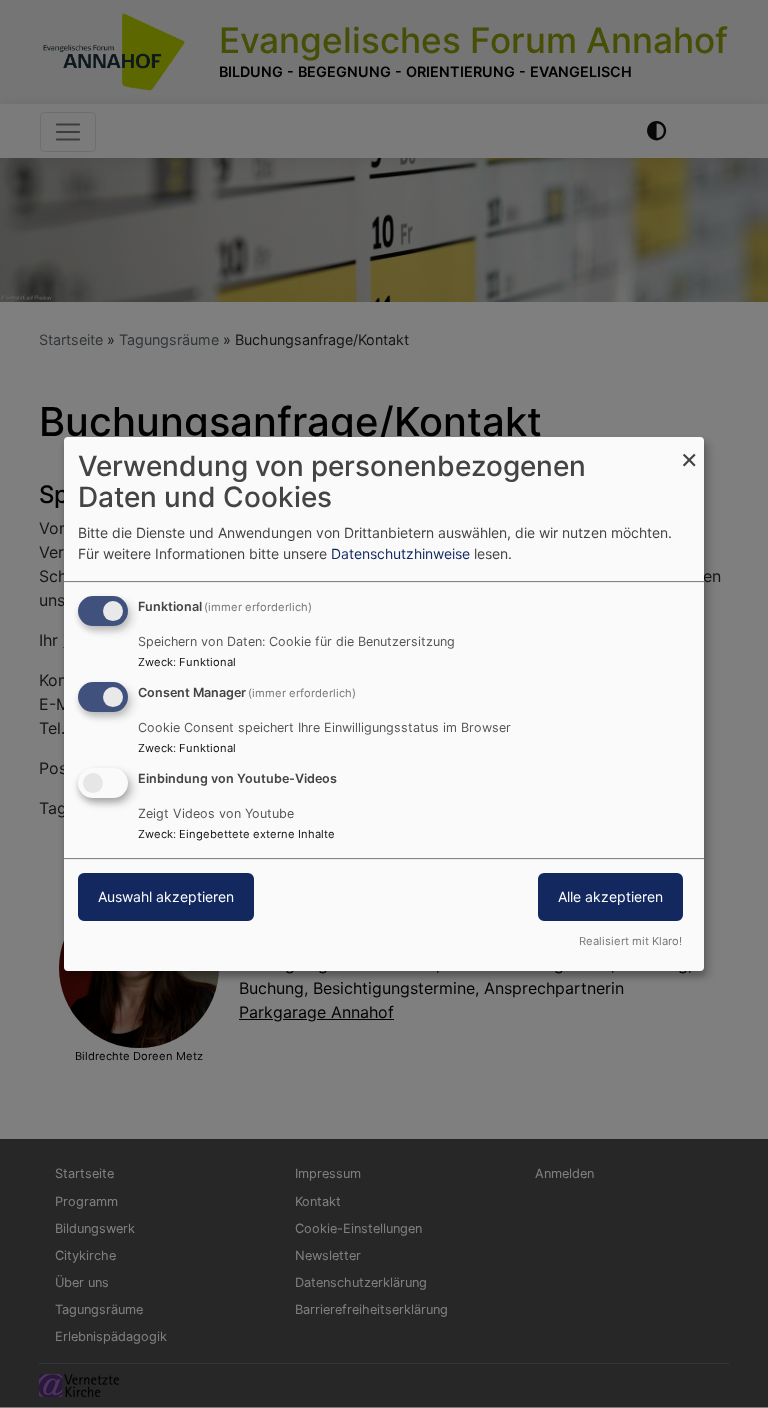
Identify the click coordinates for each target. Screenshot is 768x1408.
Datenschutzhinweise (400, 553)
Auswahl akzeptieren (166, 896)
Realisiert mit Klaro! (630, 941)
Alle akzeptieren (610, 896)
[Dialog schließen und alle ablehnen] (689, 449)
